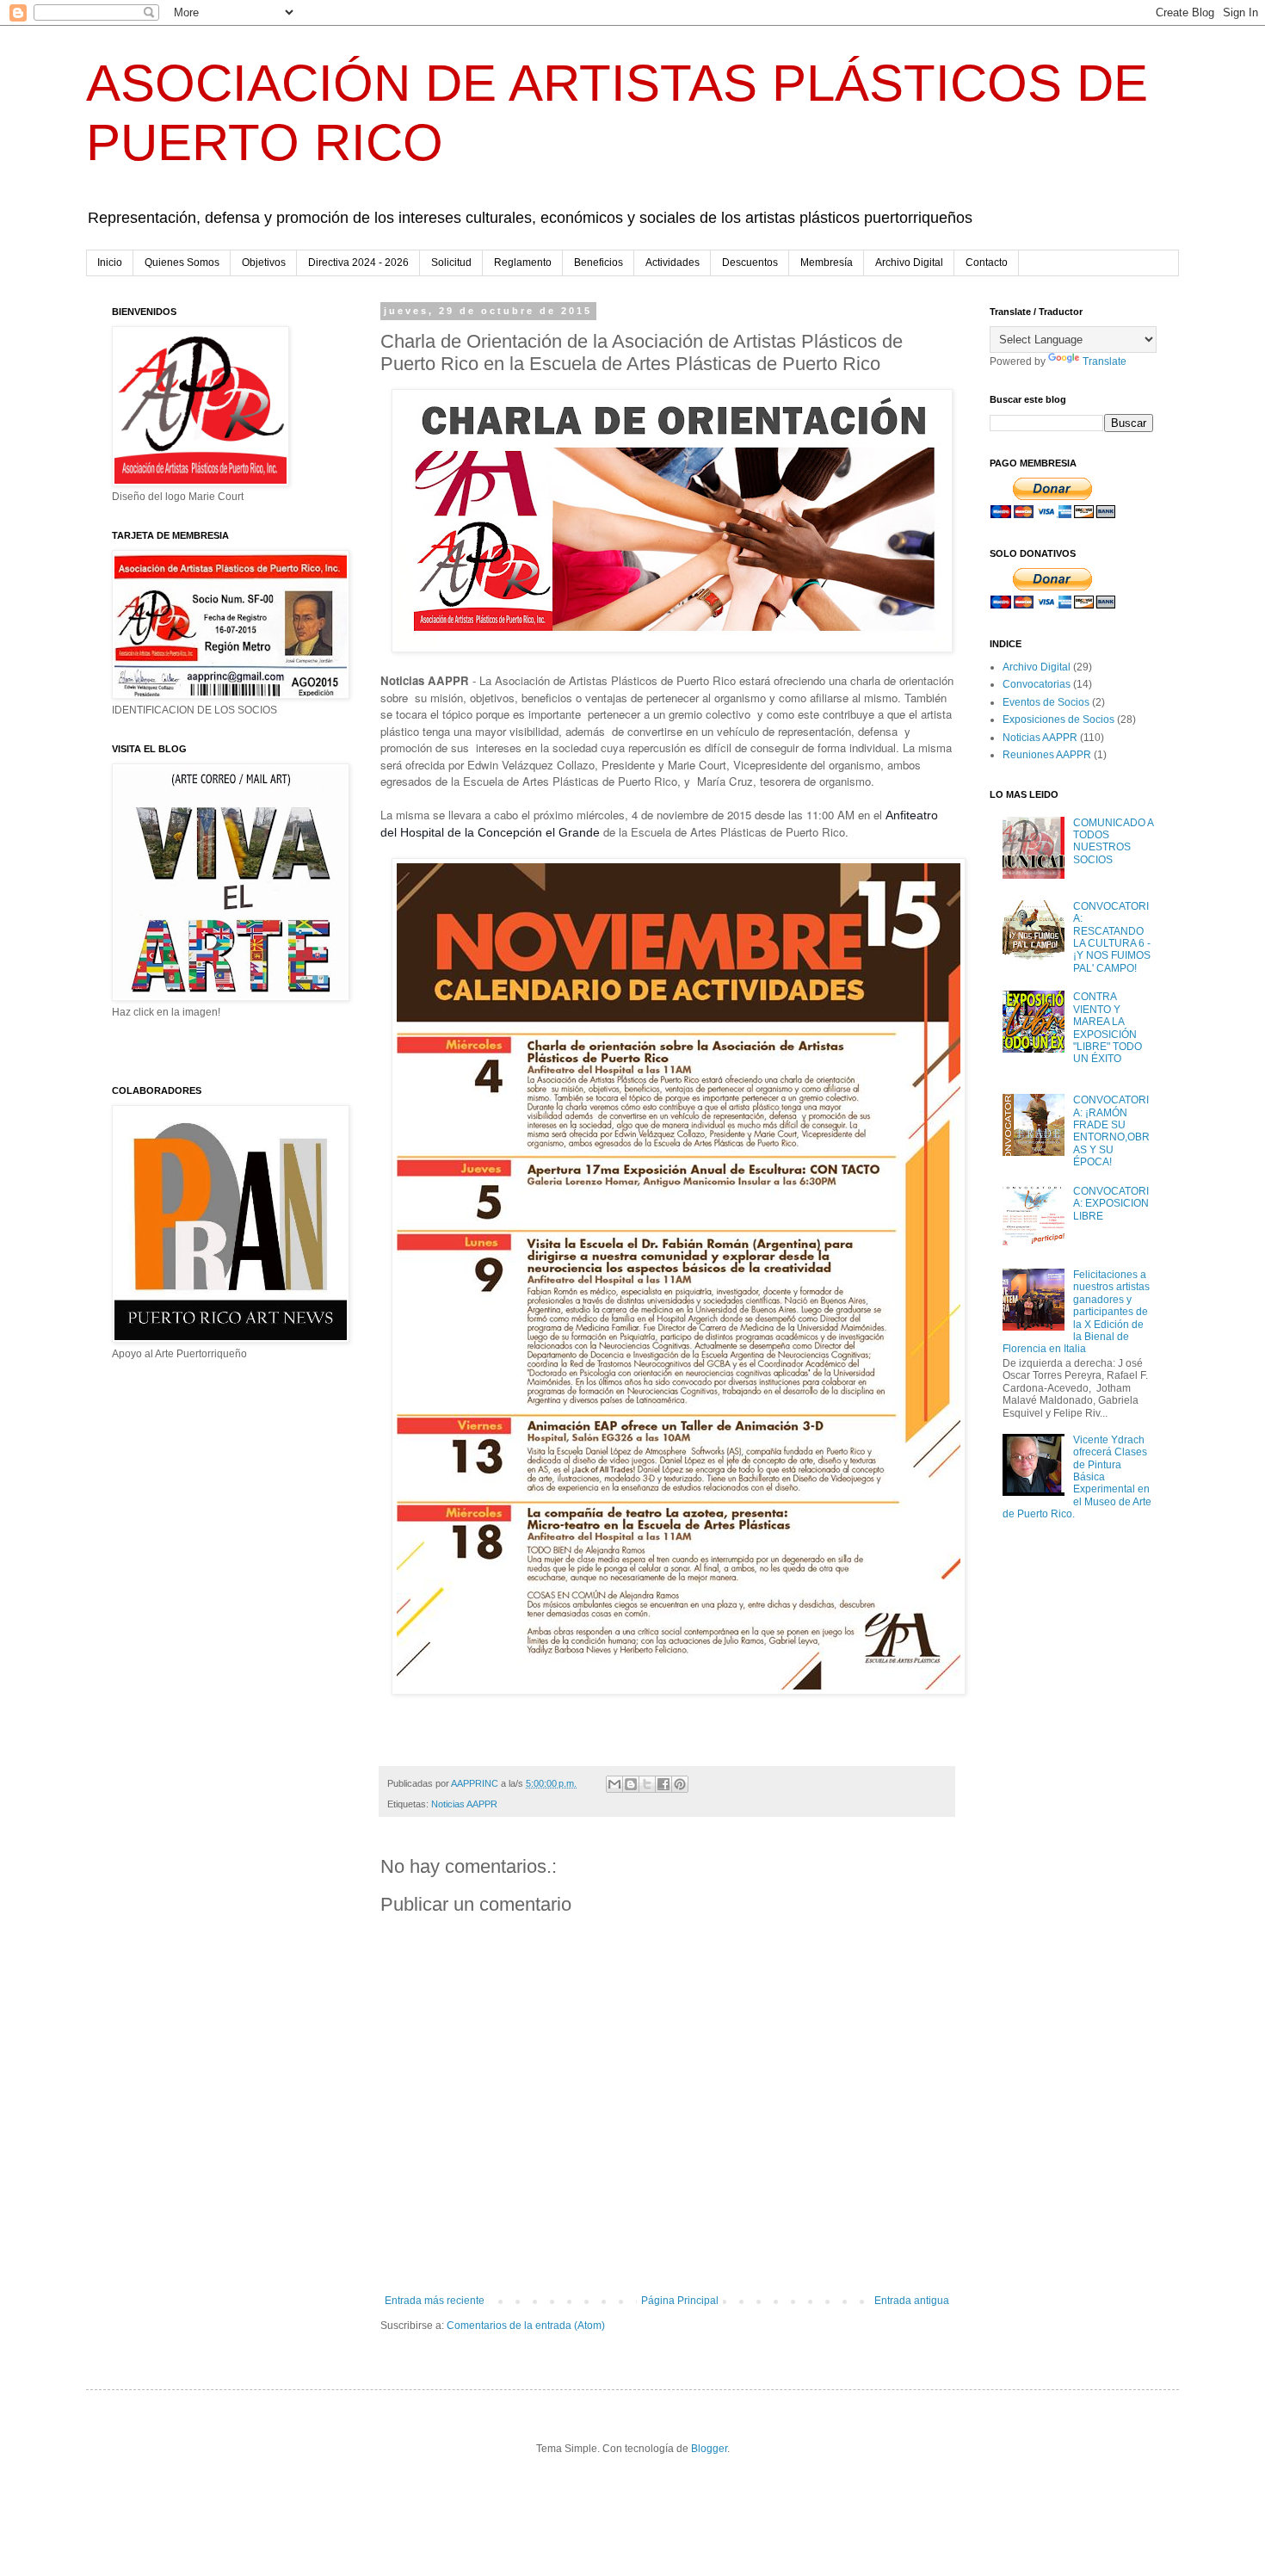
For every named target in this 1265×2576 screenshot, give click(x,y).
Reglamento (523, 263)
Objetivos (264, 263)
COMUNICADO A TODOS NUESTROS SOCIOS (1113, 841)
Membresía (827, 263)
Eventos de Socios (1046, 702)
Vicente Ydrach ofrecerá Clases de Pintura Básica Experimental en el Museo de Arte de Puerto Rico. (1077, 1477)
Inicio (110, 263)
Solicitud (451, 263)
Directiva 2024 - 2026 (358, 263)
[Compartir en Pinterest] (680, 1784)
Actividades (673, 263)
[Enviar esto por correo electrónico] (614, 1784)
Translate (1105, 361)
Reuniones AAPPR (1047, 755)
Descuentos (750, 263)
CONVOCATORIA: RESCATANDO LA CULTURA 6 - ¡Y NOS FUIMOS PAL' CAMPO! (1112, 937)
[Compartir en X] (647, 1784)
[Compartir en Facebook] (663, 1784)
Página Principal (680, 2301)
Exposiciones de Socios (1058, 720)
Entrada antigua (912, 2301)
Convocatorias (1037, 684)
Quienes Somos (182, 263)
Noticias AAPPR (464, 1804)
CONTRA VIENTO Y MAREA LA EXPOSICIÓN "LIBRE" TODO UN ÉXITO (1108, 1028)
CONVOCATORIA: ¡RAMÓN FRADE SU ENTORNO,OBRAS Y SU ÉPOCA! (1111, 1131)
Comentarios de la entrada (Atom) (526, 2326)
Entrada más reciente (435, 2301)
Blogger (709, 2449)
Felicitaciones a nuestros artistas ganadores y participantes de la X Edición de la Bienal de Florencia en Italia (1076, 1312)
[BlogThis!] (631, 1784)
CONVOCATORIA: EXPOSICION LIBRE (1111, 1204)
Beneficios (599, 263)
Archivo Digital (909, 263)
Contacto (987, 263)
